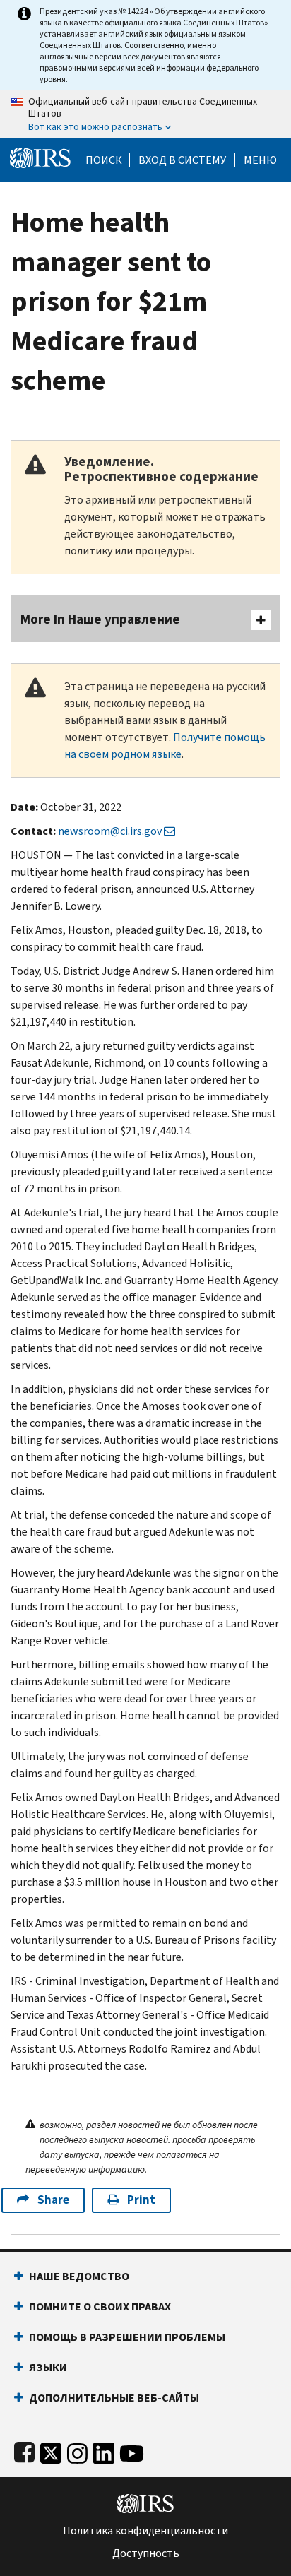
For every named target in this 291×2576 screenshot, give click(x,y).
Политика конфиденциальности (145, 2531)
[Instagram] (77, 2451)
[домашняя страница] (40, 157)
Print (141, 2200)
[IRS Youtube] (132, 2451)
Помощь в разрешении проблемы (127, 2337)
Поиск (104, 160)
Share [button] (53, 2200)
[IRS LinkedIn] (104, 2451)
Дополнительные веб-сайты (114, 2398)
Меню (260, 160)
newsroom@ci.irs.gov (110, 831)
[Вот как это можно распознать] (145, 114)
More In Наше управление (100, 619)
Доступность (146, 2553)
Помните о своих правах (100, 2307)
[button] (182, 160)
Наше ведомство (79, 2276)
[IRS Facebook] (24, 2451)
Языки (48, 2367)
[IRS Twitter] (51, 2451)
